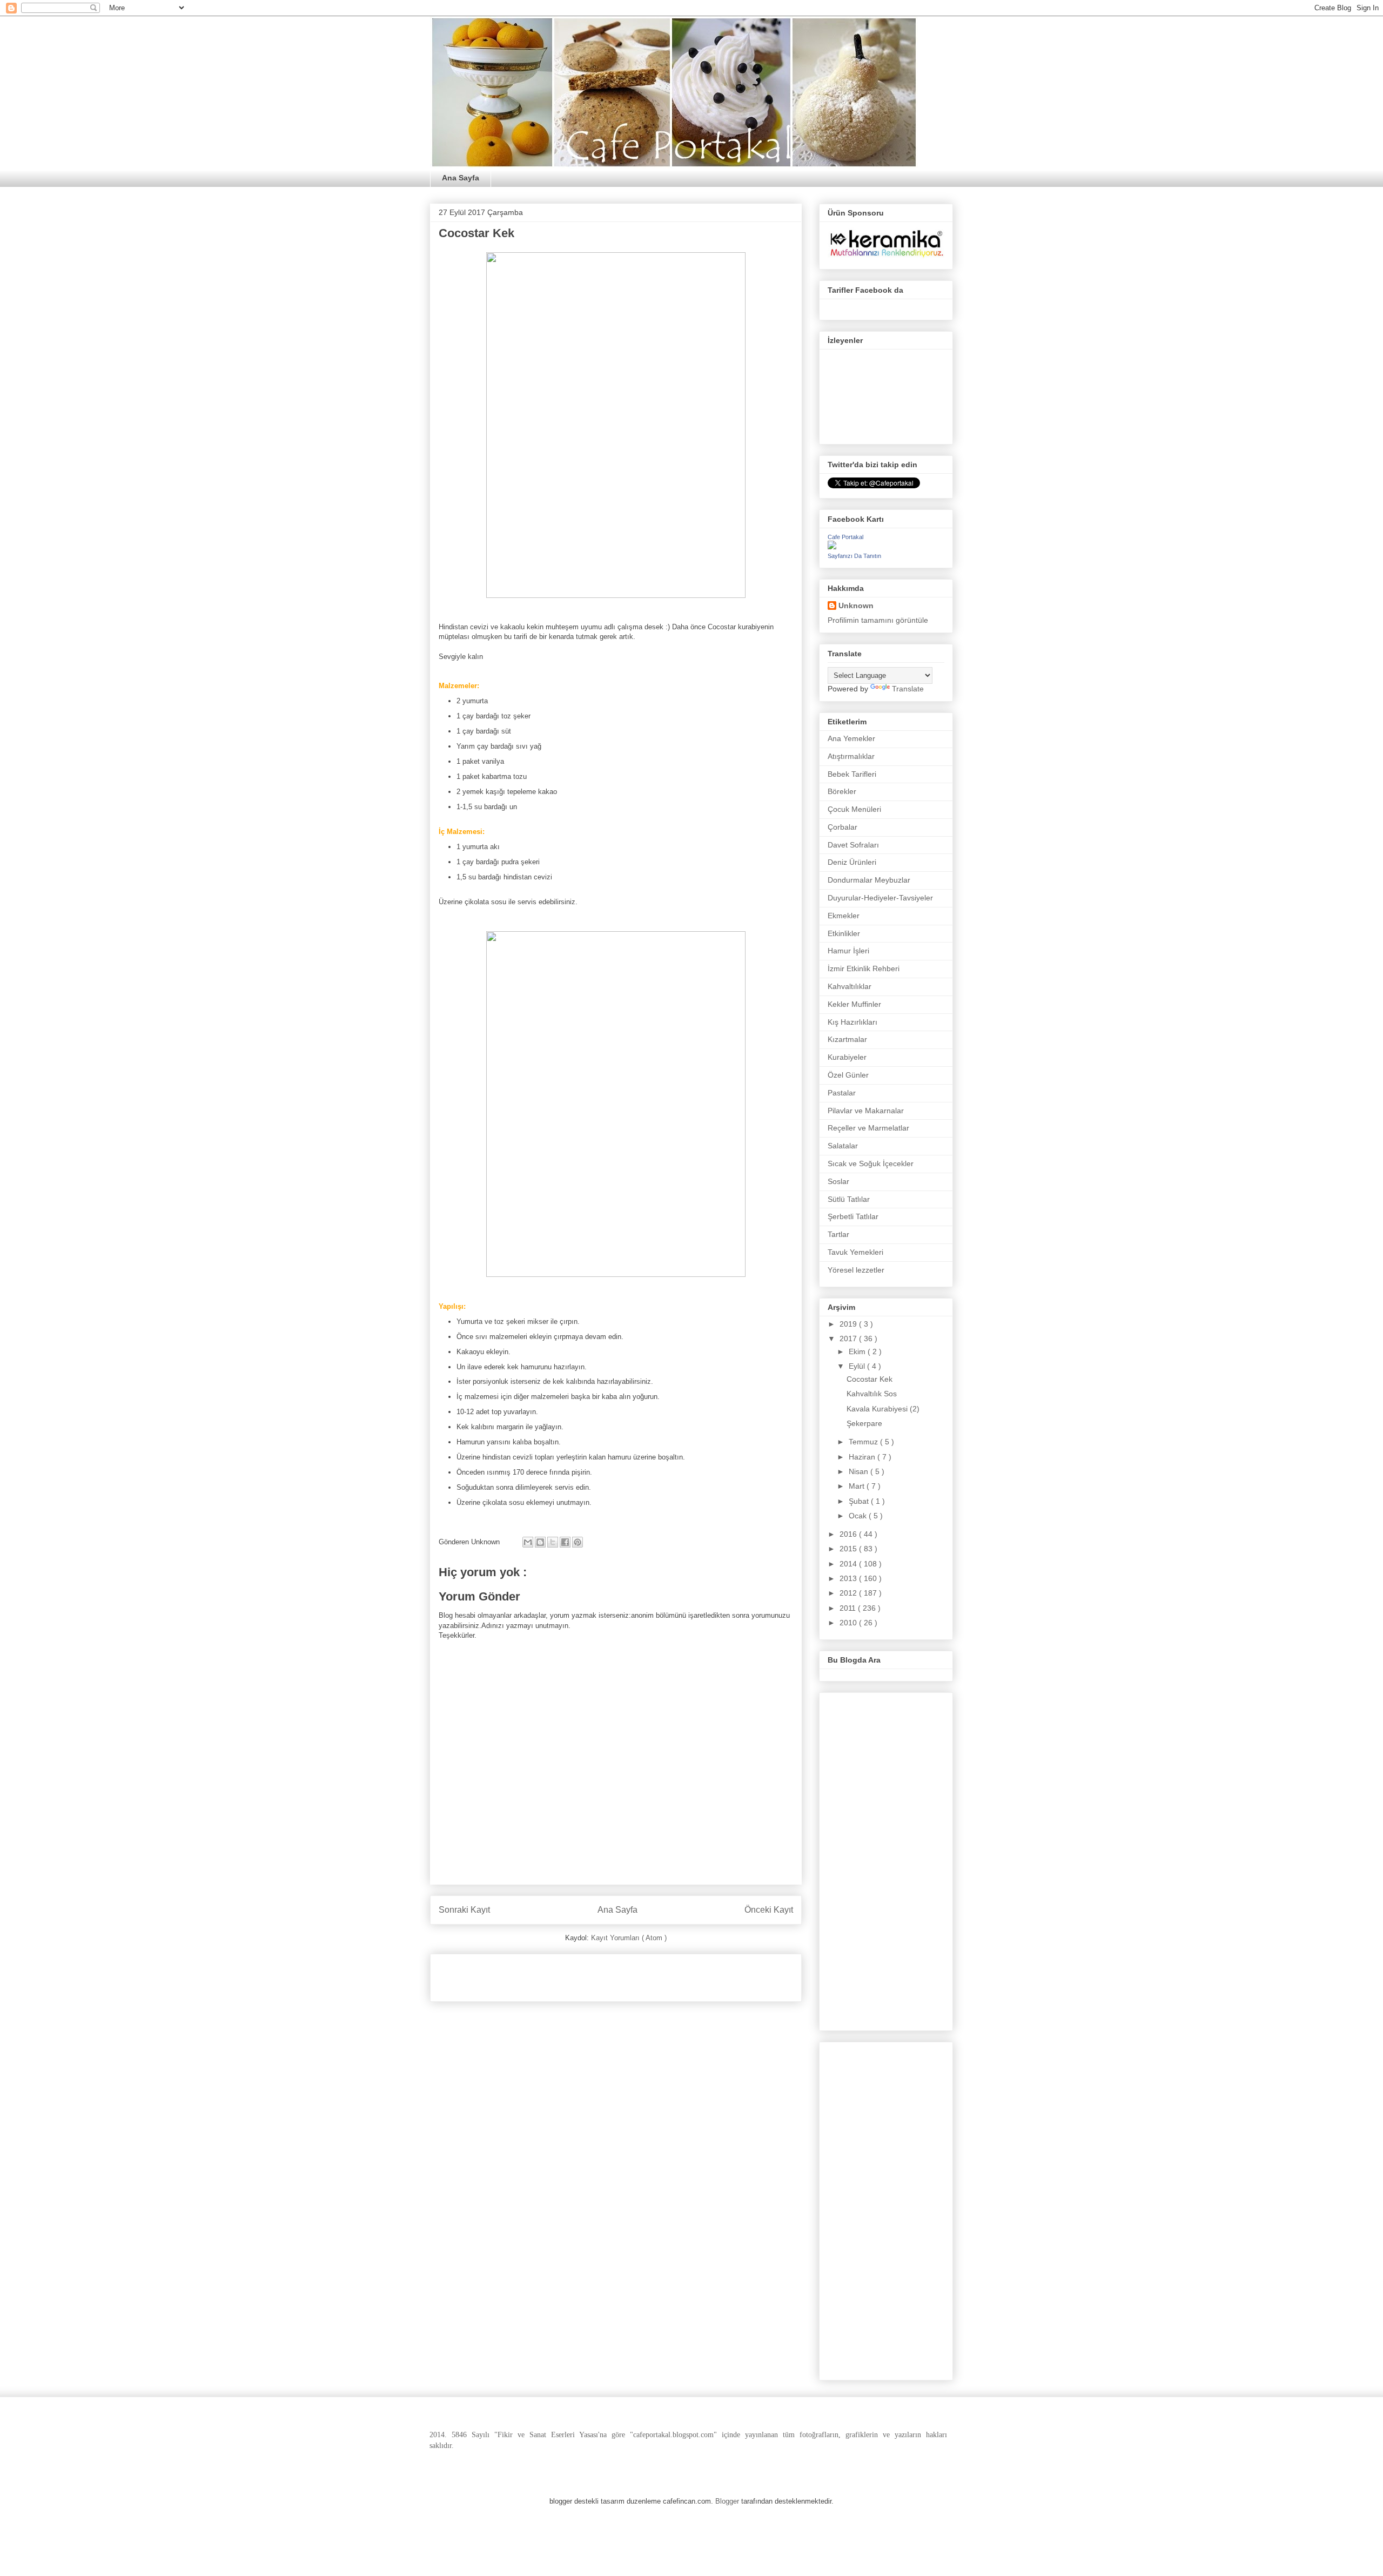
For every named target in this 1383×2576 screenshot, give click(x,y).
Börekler (842, 791)
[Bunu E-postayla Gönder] (528, 1542)
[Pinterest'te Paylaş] (578, 1542)
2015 (849, 1549)
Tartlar (838, 1234)
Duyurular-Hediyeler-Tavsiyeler (880, 898)
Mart (858, 1486)
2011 (849, 1608)
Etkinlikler (844, 933)
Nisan (860, 1471)
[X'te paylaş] (553, 1542)
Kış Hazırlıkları (852, 1022)
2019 (849, 1324)
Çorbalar (842, 827)
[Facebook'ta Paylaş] (565, 1542)
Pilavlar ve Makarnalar (866, 1111)
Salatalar (843, 1146)
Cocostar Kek (870, 1379)
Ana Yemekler (851, 738)
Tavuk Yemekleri (855, 1252)
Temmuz (864, 1442)
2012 (849, 1593)
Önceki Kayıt (769, 1910)
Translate (908, 689)
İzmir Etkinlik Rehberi (864, 968)
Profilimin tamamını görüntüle (878, 620)
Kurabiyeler (847, 1057)
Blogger (727, 2501)
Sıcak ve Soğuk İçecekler (871, 1163)
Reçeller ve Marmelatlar (868, 1128)
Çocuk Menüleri (854, 809)
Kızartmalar (847, 1039)
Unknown (856, 606)
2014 (849, 1564)
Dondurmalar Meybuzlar (869, 880)
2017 (849, 1339)
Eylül (858, 1366)
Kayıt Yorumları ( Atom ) (629, 1938)
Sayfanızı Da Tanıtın (854, 556)
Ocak (859, 1516)
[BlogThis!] (540, 1542)
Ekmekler (844, 916)
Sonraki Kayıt (464, 1910)
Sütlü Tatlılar (849, 1199)
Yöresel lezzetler (856, 1270)
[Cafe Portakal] (832, 547)
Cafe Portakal (845, 537)
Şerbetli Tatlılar (853, 1216)
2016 (849, 1534)
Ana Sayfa (461, 178)
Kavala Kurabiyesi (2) (883, 1409)
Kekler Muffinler (854, 1004)
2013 (849, 1578)
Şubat (860, 1501)
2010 (849, 1623)
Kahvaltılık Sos (872, 1394)
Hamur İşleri (848, 951)
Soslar (838, 1181)
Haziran (863, 1457)
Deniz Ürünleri (852, 862)
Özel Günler (848, 1075)
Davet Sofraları (853, 845)
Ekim (858, 1351)
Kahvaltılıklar (850, 986)
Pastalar (842, 1093)
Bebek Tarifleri (852, 774)
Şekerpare (864, 1423)
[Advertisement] (565, 1974)
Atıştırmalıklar (851, 756)
